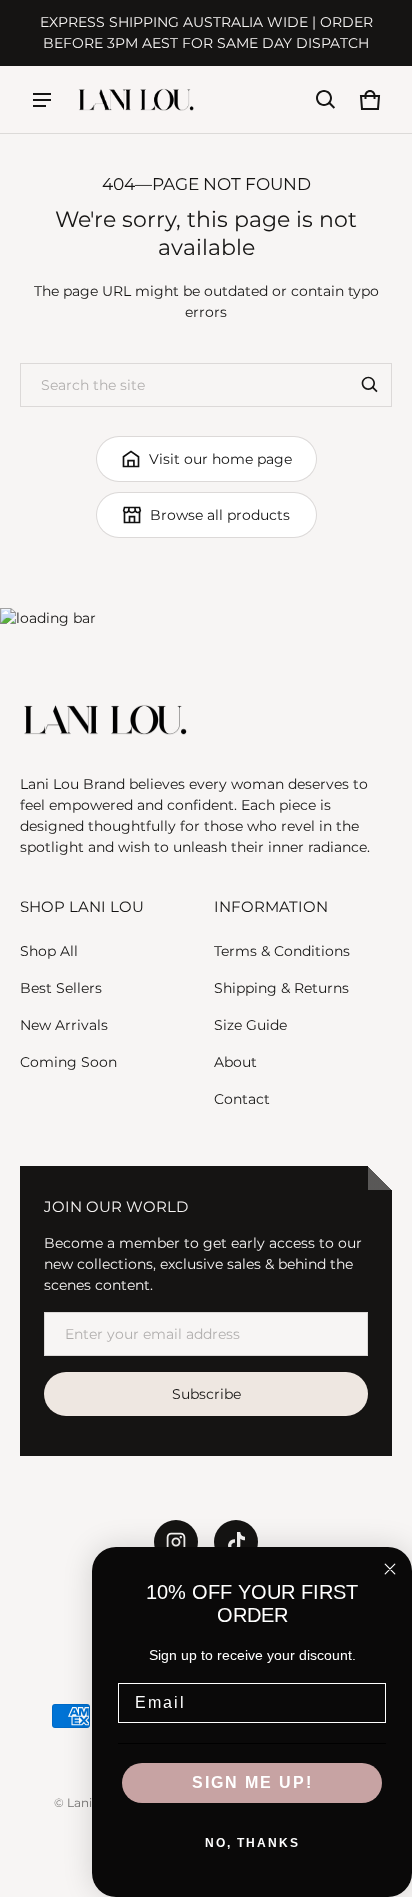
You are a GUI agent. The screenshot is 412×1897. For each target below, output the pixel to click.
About (235, 1062)
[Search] (370, 385)
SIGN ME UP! (252, 1782)
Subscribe (206, 1394)
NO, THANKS (252, 1843)
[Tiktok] (236, 1542)
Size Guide (250, 1025)
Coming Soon (68, 1062)
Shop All (49, 951)
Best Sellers (61, 988)
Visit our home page (220, 459)
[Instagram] (176, 1542)
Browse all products (220, 515)
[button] (326, 100)
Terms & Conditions (282, 951)
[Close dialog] (390, 1569)
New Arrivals (64, 1025)
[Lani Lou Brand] (136, 99)
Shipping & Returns (281, 988)
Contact (242, 1099)
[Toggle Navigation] (42, 100)
